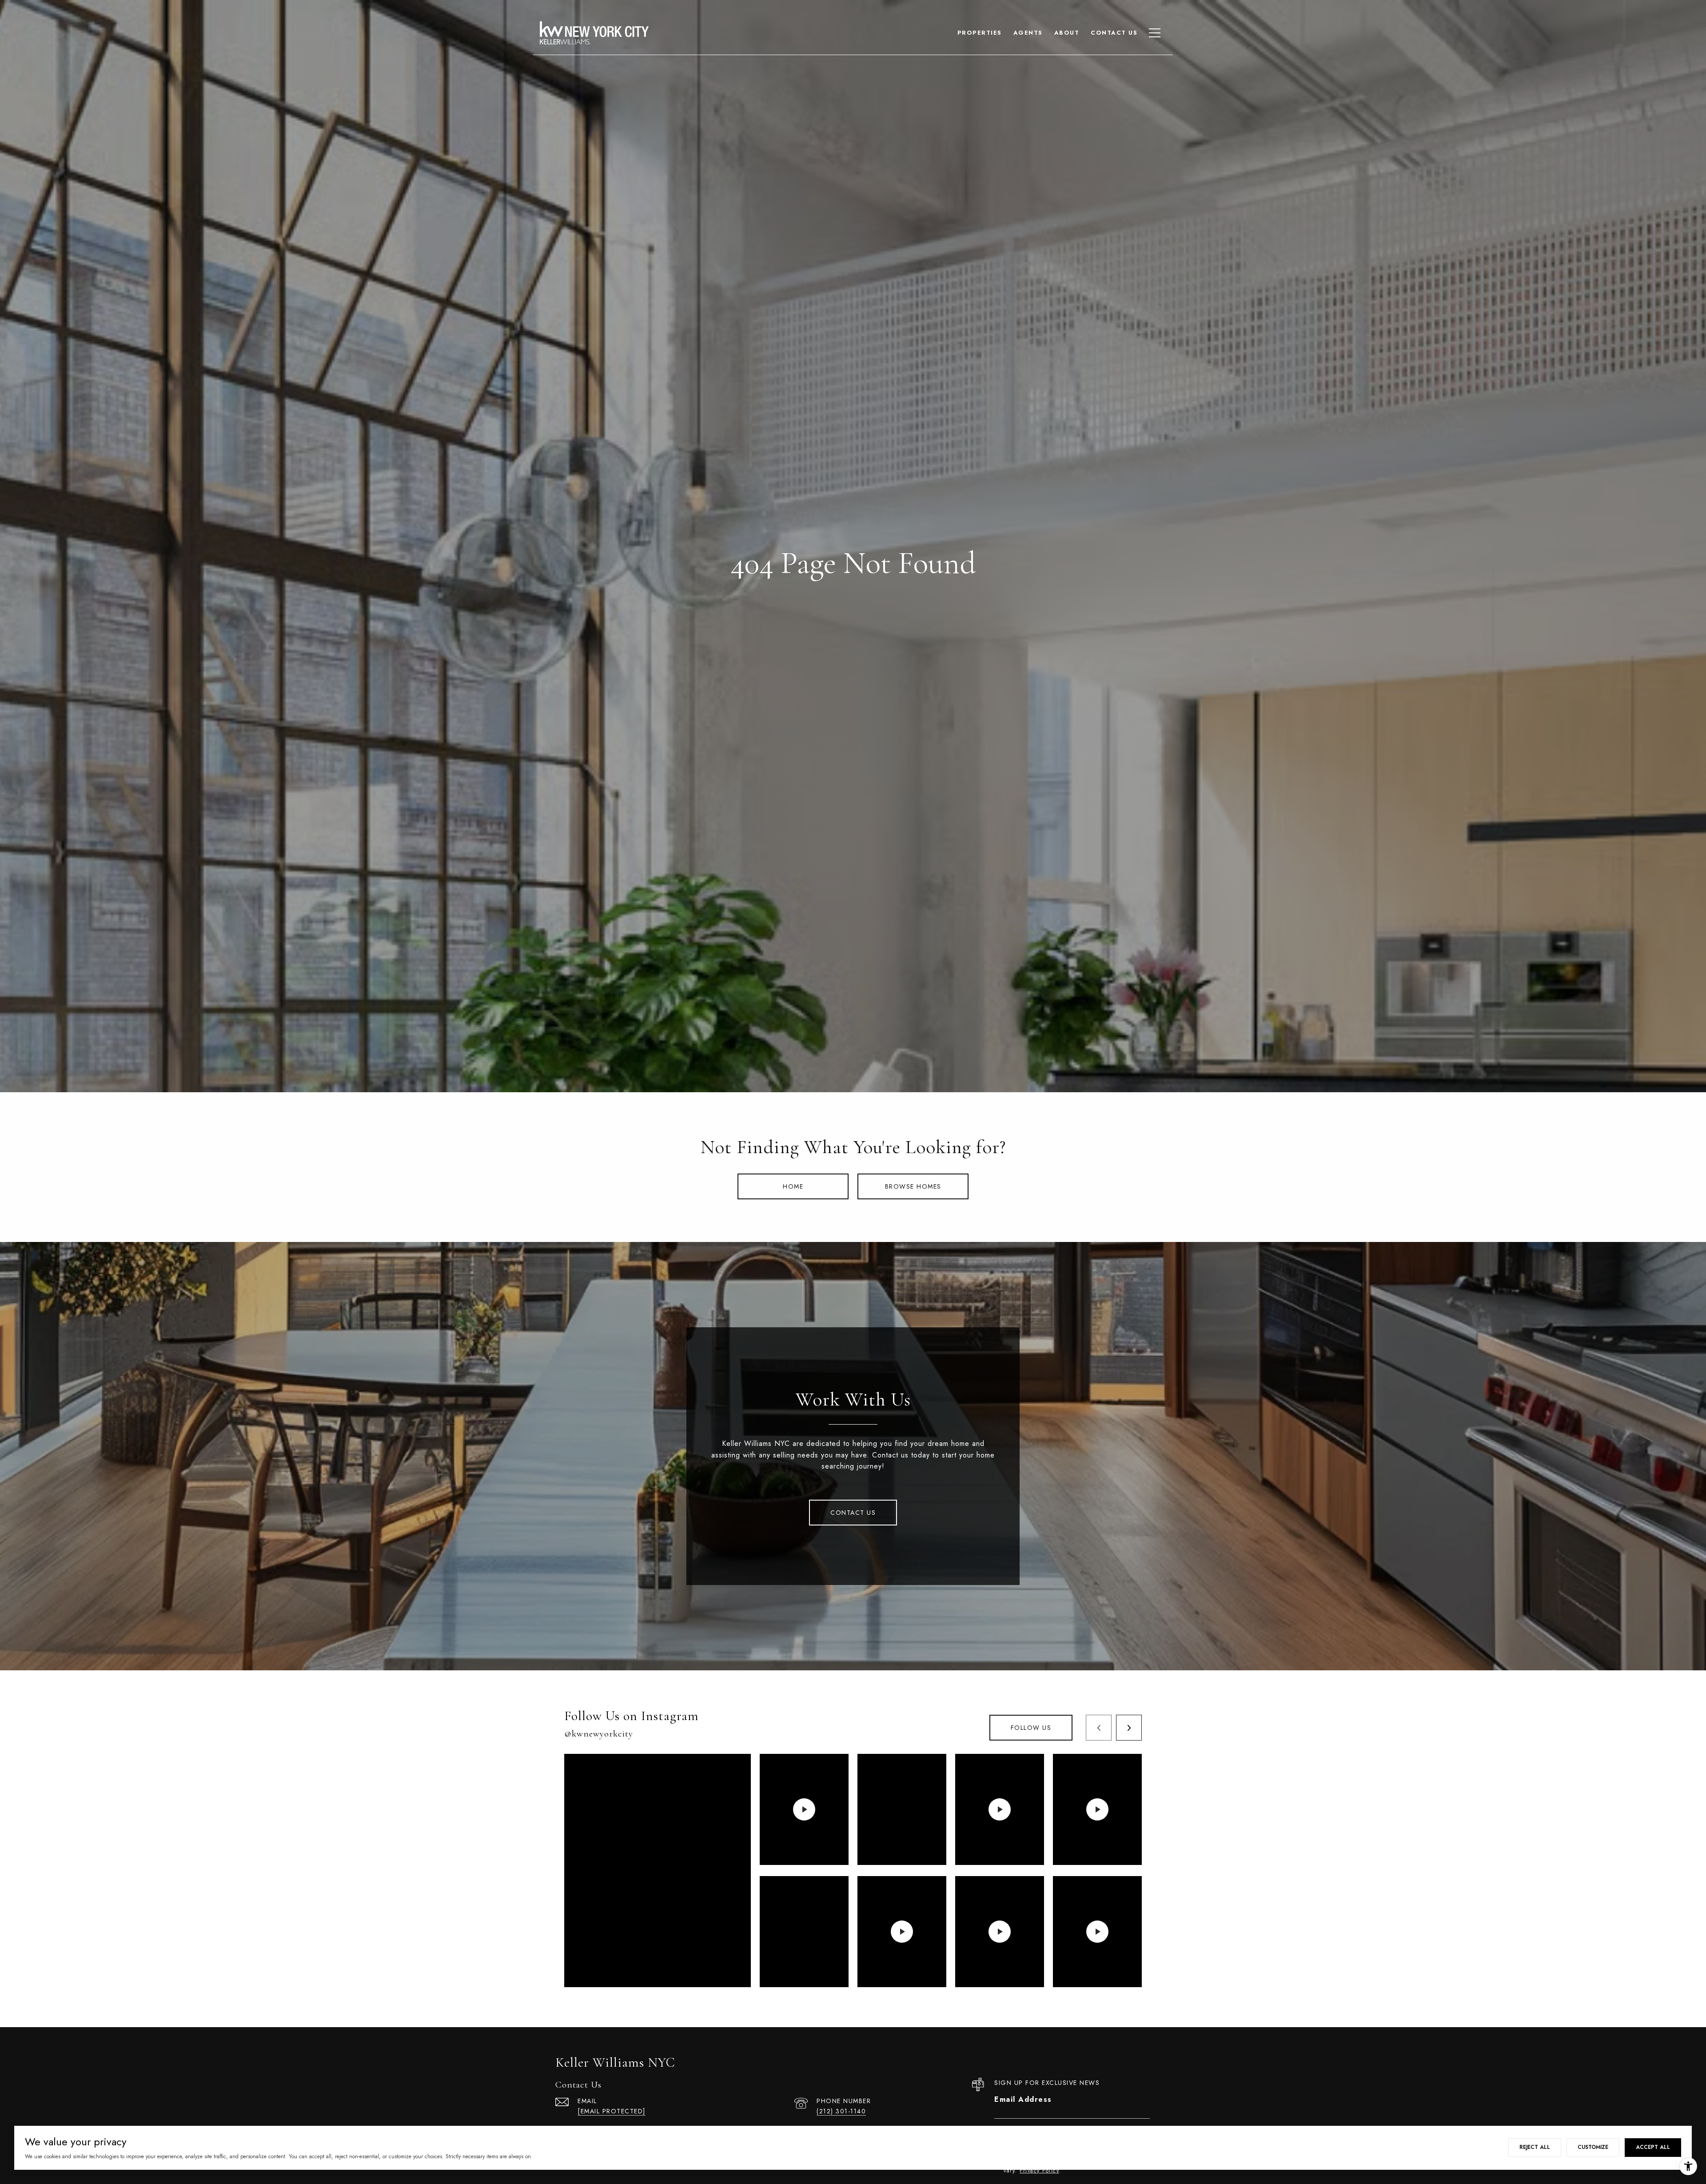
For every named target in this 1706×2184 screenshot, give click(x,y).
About (1067, 33)
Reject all (1535, 2147)
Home (793, 1186)
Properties (980, 33)
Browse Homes (913, 1186)
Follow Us (1031, 1728)
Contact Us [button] (853, 1513)
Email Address (1023, 2099)
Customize (1593, 2147)
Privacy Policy (1039, 2171)
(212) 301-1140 (841, 2111)
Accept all (1653, 2147)
